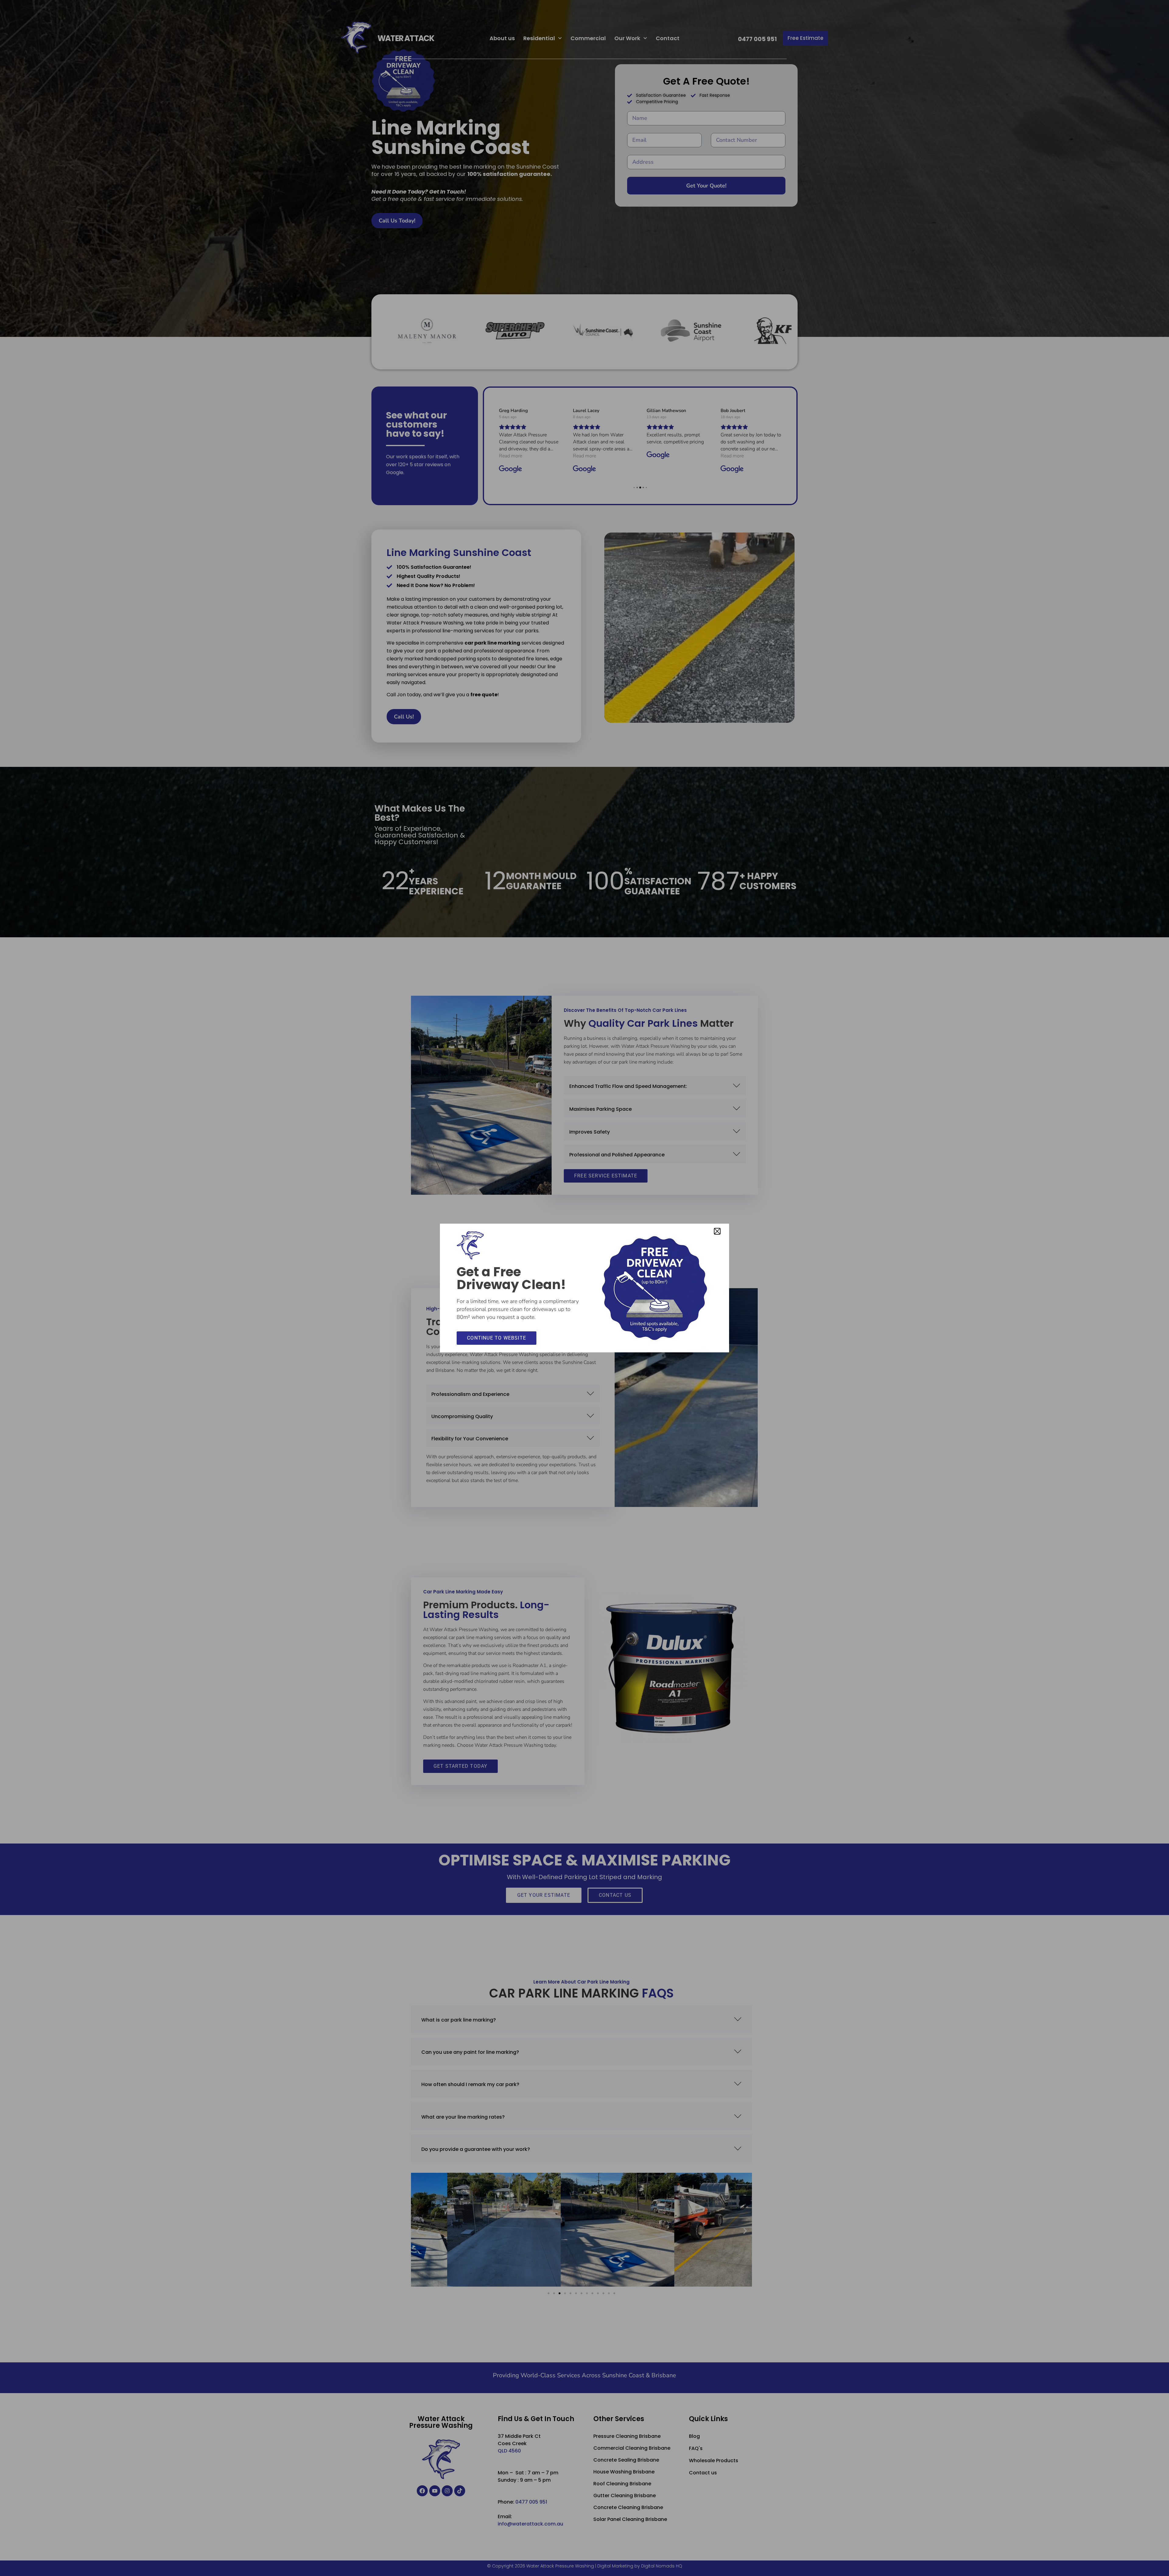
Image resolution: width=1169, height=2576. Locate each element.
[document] (584, 1288)
